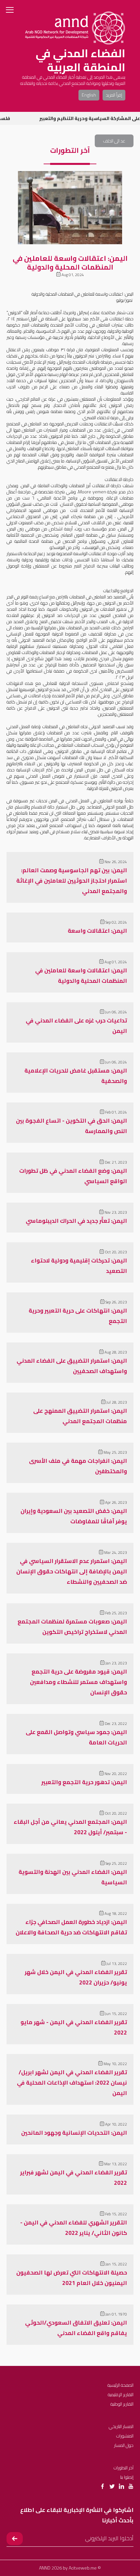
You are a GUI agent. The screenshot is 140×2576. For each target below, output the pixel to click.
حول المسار (124, 2445)
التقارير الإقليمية (121, 2395)
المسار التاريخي (121, 2426)
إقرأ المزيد (114, 95)
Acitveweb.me (83, 2568)
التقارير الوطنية (122, 2404)
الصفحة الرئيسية (120, 2385)
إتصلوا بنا (127, 2477)
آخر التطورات (124, 2468)
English (89, 95)
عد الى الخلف (114, 141)
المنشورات (125, 2436)
